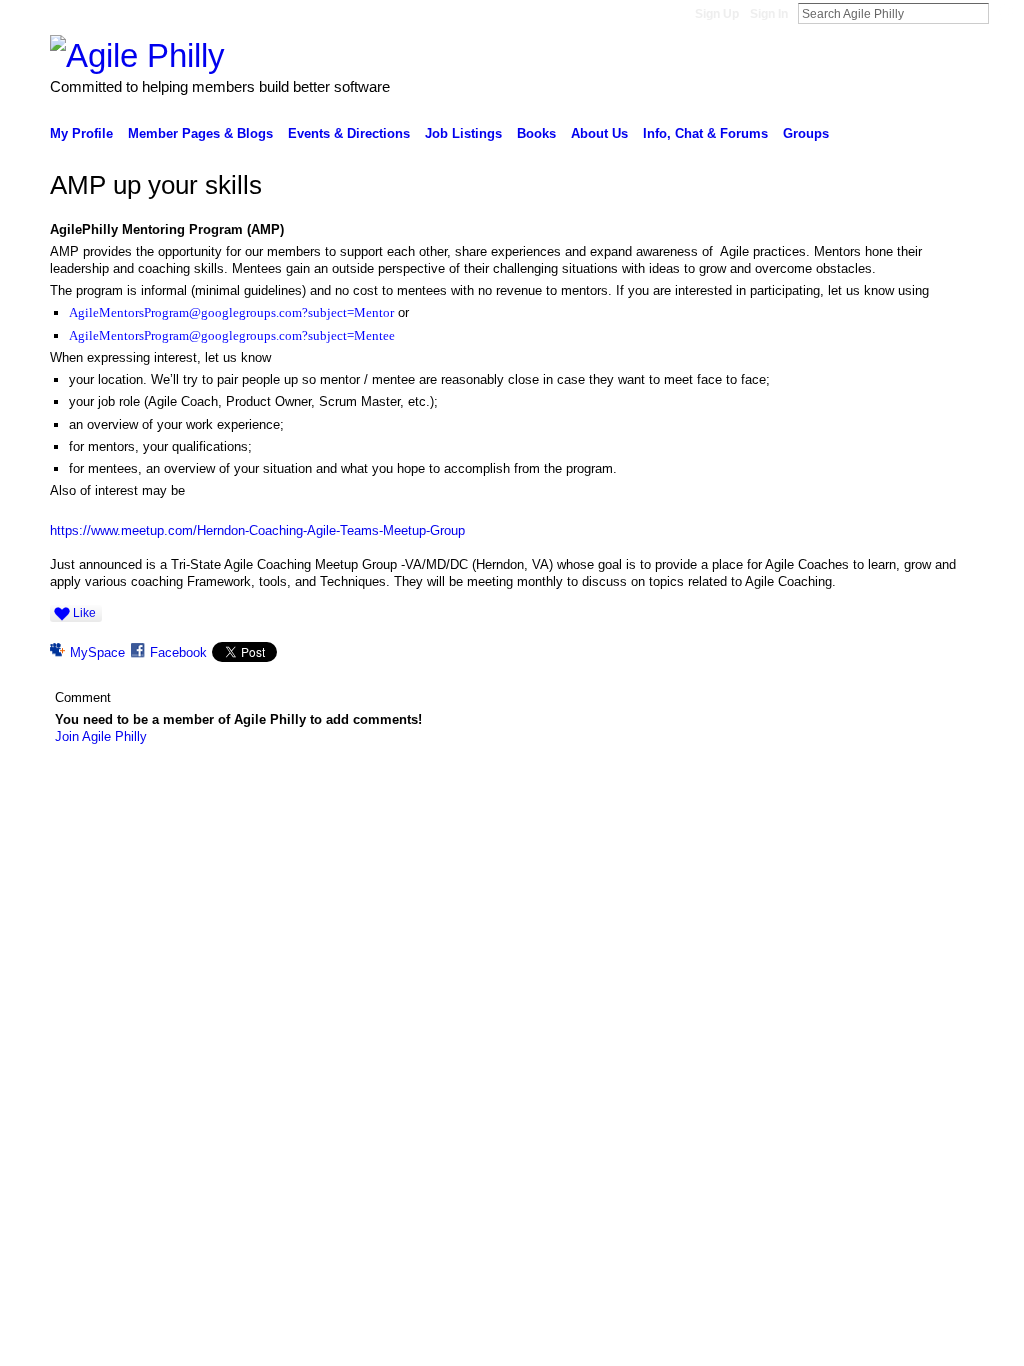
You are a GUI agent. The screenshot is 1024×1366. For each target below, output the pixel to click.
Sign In (769, 14)
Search (1005, 13)
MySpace (97, 652)
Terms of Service (935, 821)
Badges (753, 821)
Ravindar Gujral (200, 821)
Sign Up (717, 14)
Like (84, 613)
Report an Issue (832, 821)
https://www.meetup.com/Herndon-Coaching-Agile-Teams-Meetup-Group (257, 530)
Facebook (178, 652)
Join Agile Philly (101, 736)
